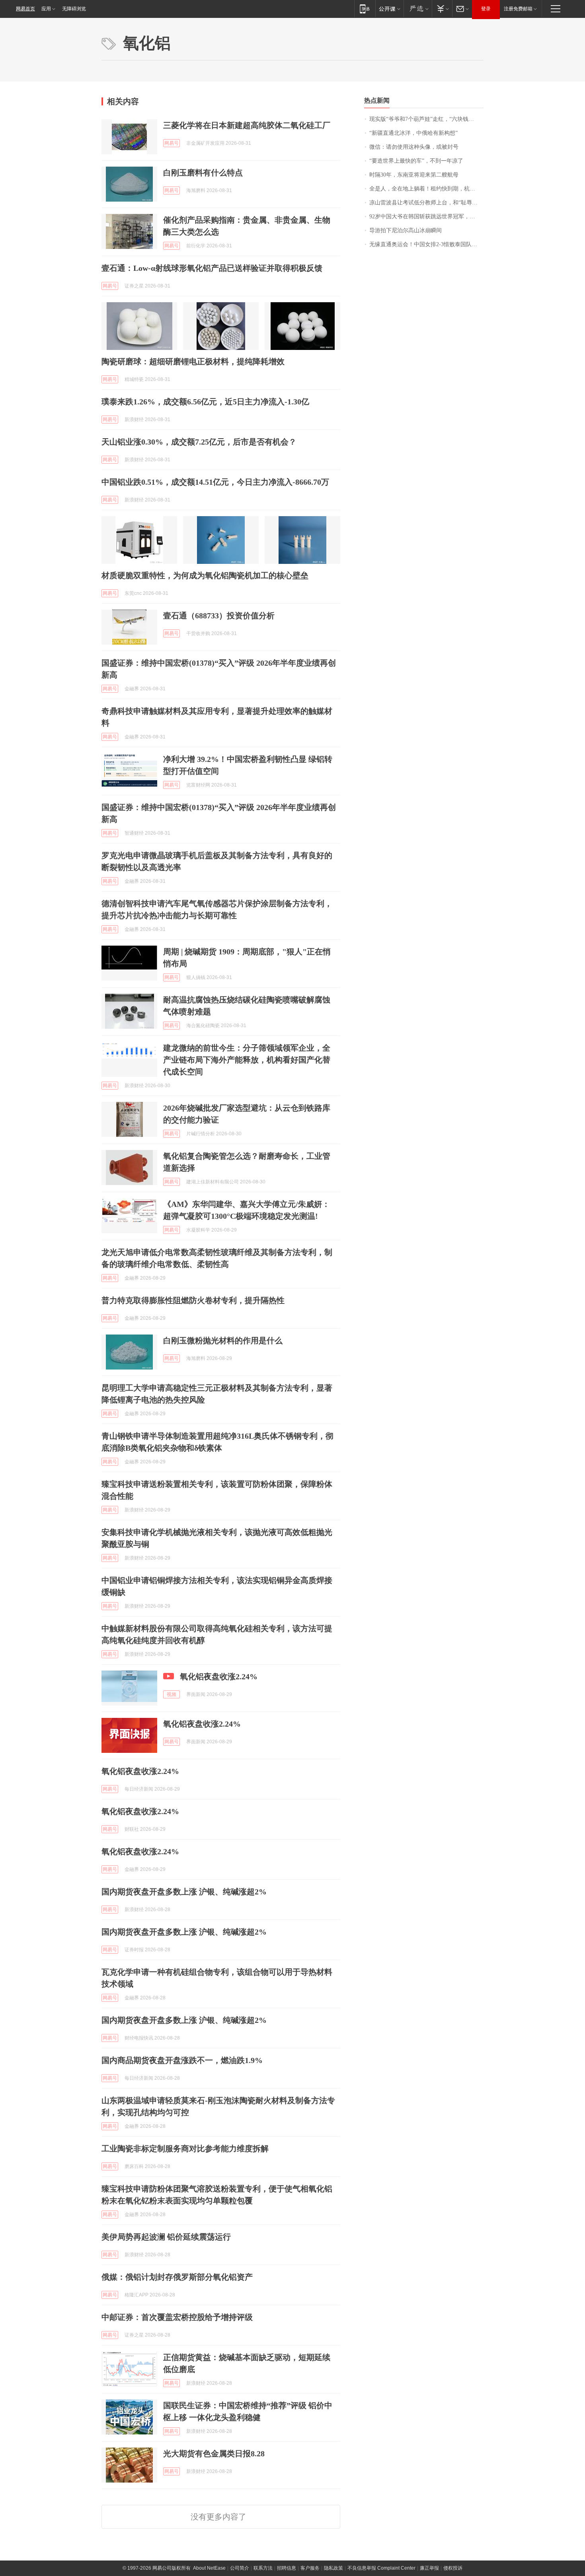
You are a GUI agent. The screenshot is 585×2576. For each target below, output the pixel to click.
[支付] (442, 9)
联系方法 (263, 2568)
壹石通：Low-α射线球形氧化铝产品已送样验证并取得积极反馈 (212, 268)
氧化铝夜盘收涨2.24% (219, 1677)
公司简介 (240, 2568)
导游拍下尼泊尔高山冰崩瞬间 (406, 230)
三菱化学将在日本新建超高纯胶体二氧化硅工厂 (247, 125)
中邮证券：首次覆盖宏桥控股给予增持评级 (177, 2317)
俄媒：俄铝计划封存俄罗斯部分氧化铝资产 (177, 2277)
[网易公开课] (389, 9)
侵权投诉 (453, 2568)
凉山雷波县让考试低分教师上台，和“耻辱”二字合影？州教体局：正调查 (426, 203)
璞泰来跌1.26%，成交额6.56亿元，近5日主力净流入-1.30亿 (205, 402)
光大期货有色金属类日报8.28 (214, 2454)
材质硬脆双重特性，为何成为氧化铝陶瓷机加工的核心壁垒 (205, 575)
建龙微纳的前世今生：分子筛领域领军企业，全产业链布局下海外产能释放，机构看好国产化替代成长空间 (247, 1060)
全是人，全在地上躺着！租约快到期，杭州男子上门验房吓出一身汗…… (426, 189)
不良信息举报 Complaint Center (381, 2568)
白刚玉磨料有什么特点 (203, 173)
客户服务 (310, 2568)
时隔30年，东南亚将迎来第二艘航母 (414, 175)
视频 (172, 1694)
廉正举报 (429, 2568)
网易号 (172, 143)
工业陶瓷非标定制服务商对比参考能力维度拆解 (185, 2149)
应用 (46, 9)
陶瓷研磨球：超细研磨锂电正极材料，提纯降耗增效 (193, 361)
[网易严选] (418, 9)
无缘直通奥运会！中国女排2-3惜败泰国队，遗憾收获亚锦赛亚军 (426, 244)
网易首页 (25, 9)
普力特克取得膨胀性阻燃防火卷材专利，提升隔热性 (193, 1300)
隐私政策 (333, 2568)
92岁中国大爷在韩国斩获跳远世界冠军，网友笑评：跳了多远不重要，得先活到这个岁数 (426, 217)
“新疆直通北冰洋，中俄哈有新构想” (413, 133)
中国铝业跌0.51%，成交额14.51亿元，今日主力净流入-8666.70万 (215, 482)
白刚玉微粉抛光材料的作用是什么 (223, 1340)
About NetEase (209, 2568)
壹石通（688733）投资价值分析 (219, 616)
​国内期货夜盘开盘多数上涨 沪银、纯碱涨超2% (184, 1892)
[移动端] (365, 9)
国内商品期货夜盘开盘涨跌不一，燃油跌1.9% (182, 2060)
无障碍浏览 (74, 9)
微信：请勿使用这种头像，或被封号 (414, 147)
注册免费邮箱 (518, 9)
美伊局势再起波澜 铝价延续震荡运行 (166, 2237)
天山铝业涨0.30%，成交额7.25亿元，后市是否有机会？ (199, 442)
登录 (486, 9)
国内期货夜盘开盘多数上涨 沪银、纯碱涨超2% (184, 1932)
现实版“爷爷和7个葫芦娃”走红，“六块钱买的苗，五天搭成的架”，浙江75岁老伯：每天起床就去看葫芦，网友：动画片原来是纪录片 (426, 119)
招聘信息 (287, 2568)
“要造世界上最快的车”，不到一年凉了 (416, 161)
